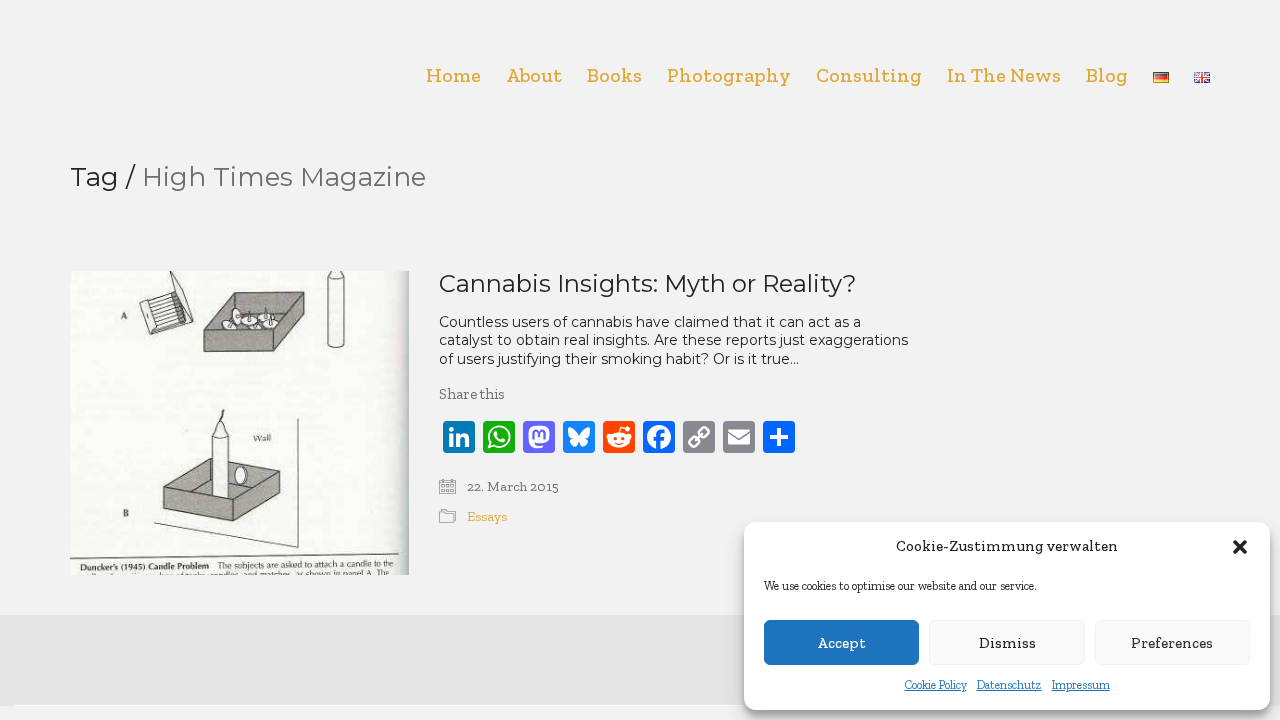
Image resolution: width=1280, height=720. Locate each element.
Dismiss (1007, 643)
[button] (1240, 547)
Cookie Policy (936, 685)
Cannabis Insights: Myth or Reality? (648, 284)
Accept (841, 643)
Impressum (1081, 685)
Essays (487, 516)
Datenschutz (1009, 685)
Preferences (1172, 643)
